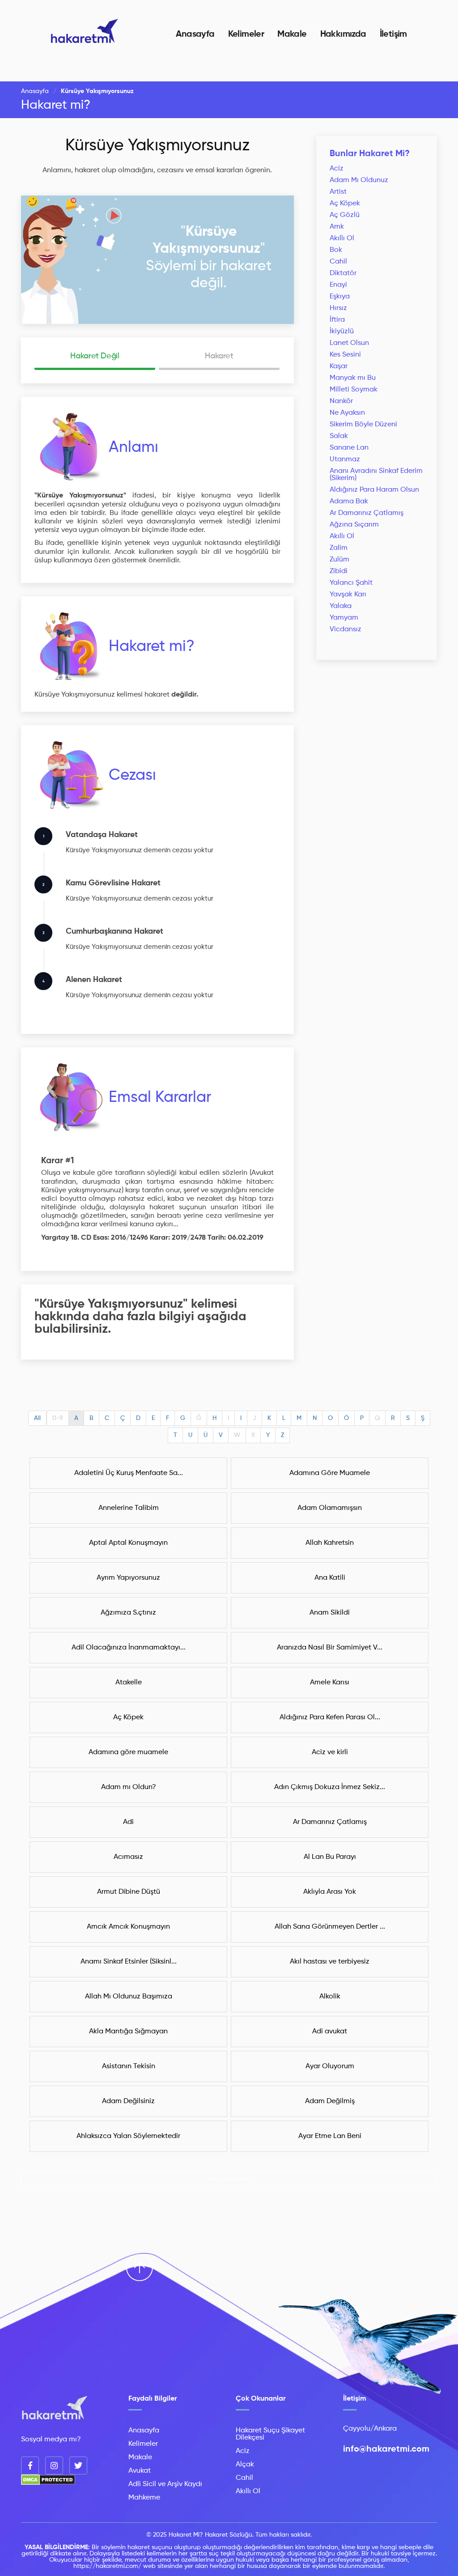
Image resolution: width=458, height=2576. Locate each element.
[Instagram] (54, 2465)
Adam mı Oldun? (129, 1787)
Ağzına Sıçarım (354, 525)
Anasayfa (195, 34)
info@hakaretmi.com (386, 2449)
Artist (338, 192)
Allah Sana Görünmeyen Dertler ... (330, 1927)
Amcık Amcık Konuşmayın (128, 1927)
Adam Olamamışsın (330, 1508)
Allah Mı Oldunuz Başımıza (129, 1997)
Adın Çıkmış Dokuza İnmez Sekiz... (330, 1787)
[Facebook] (30, 2465)
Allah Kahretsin (330, 1543)
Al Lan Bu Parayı (330, 1857)
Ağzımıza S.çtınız (128, 1613)
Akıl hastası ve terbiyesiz (330, 1962)
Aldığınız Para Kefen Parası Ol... (330, 1717)
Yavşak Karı (348, 595)
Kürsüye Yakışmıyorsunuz (157, 146)
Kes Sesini (345, 355)
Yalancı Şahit (351, 583)
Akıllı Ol (342, 238)
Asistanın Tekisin (129, 2066)
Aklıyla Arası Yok (330, 1892)
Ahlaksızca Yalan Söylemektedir (128, 2136)
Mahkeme (144, 2498)
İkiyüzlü (342, 332)
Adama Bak (349, 502)
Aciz (337, 169)
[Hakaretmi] (55, 2408)
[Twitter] (78, 2465)
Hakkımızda (343, 34)
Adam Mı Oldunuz (359, 180)
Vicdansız (346, 629)
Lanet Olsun (349, 343)
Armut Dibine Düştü (129, 1892)
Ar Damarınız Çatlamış (367, 513)
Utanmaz (345, 459)
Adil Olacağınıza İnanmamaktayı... (129, 1648)
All (37, 1418)
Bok (336, 250)
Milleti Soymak (354, 390)
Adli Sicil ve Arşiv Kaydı (165, 2484)
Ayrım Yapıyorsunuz (128, 1578)
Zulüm (339, 560)
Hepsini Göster (229, 2179)
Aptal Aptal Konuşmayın (128, 1543)
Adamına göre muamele (128, 1752)
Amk (337, 227)
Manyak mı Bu (353, 378)
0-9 (58, 1418)
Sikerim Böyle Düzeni (363, 425)
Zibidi (339, 571)
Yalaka (341, 606)
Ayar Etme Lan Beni (330, 2136)
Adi (128, 1822)
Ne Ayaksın (347, 413)
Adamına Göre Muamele (330, 1473)
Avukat (140, 2471)
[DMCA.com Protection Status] (48, 2483)
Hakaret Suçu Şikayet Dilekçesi (270, 2434)
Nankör (341, 401)
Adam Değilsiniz (128, 2101)
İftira (337, 320)
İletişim (393, 34)
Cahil (338, 262)
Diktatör (343, 273)
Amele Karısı (330, 1683)
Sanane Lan (349, 448)
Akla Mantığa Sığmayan (128, 2032)
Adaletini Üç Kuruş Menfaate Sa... (129, 1473)
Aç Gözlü (345, 215)
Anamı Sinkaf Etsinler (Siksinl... (129, 1962)
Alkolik (330, 1997)
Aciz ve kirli (330, 1752)
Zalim (339, 548)
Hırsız (338, 308)
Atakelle (129, 1683)
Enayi (338, 285)
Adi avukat (330, 2032)
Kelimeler (246, 34)
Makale (292, 34)
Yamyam (344, 618)
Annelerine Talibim (129, 1508)
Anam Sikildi (330, 1613)
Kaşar (339, 366)
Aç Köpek (345, 204)
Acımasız (128, 1857)
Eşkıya (340, 297)
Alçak (245, 2465)
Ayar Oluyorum (330, 2066)
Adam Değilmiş (330, 2101)
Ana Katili (330, 1578)
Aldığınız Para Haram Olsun (374, 490)
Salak (339, 436)
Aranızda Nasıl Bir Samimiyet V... (330, 1648)
